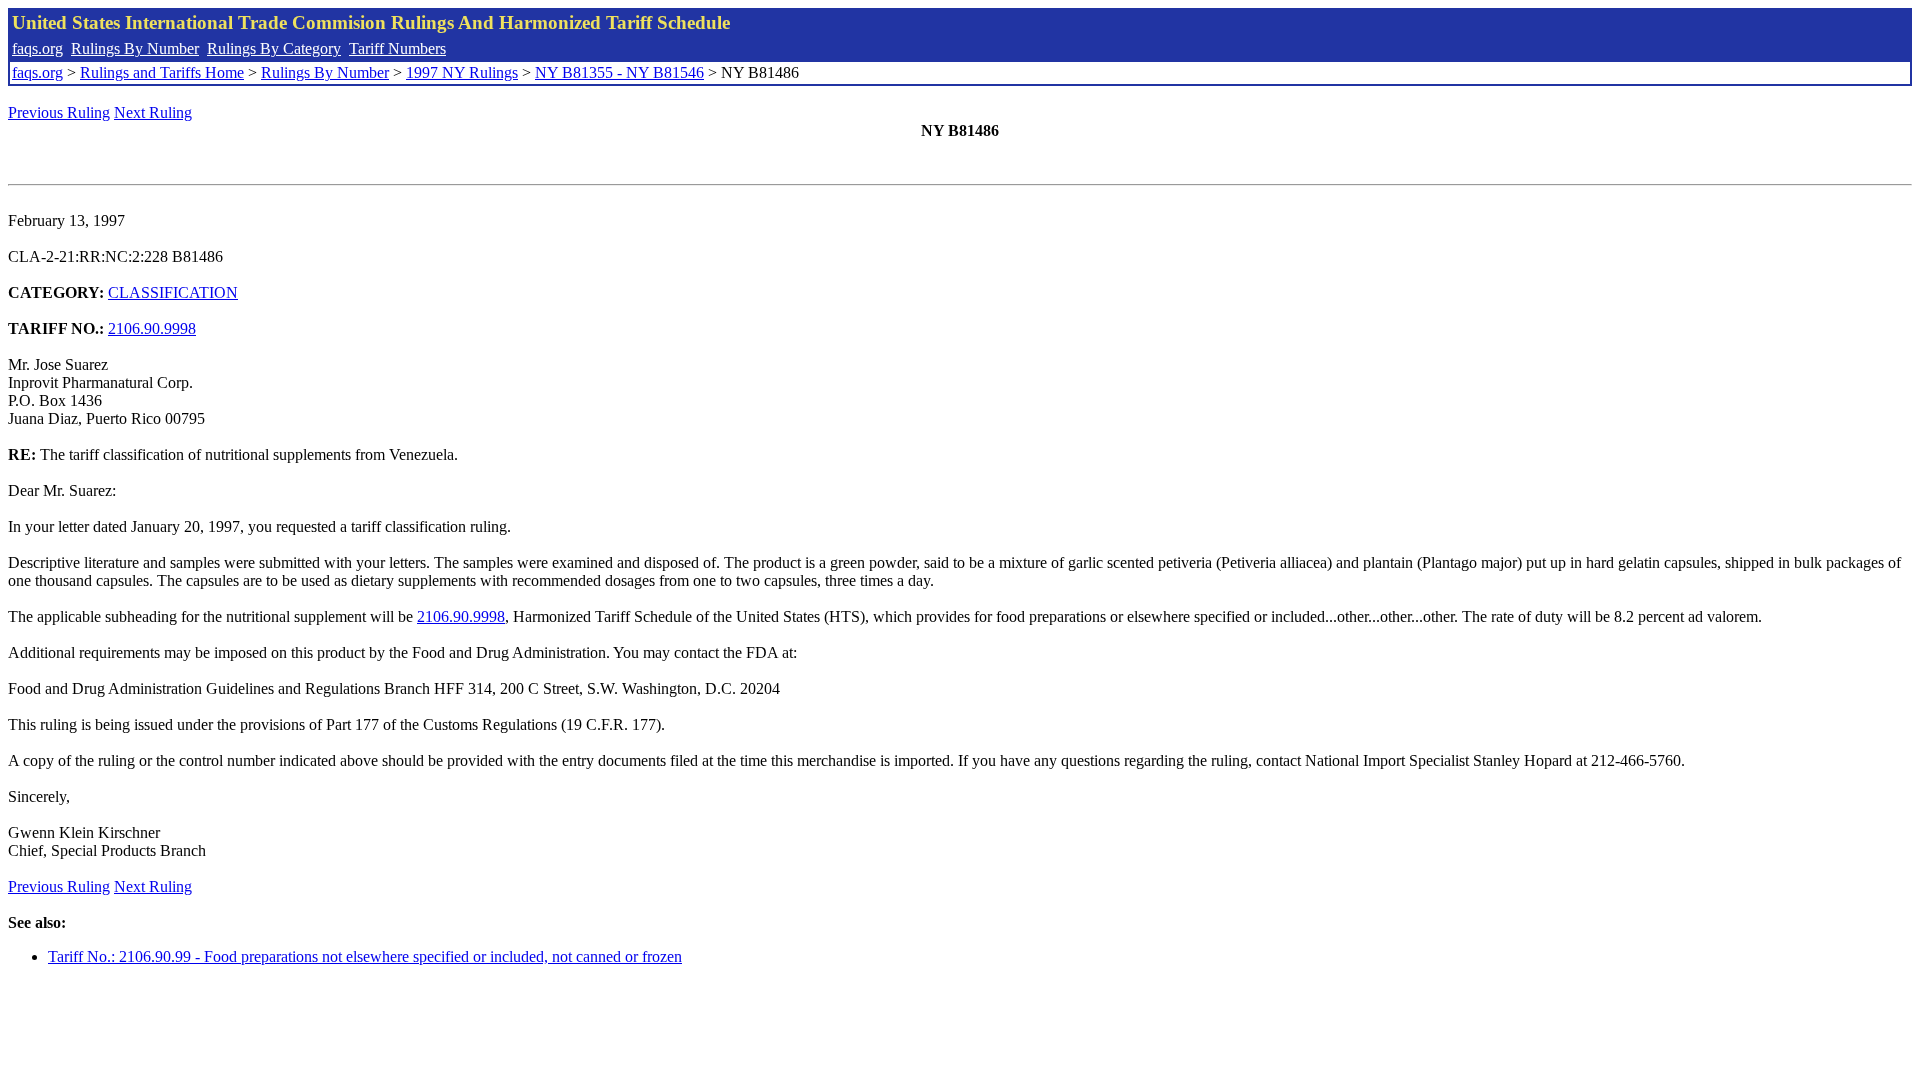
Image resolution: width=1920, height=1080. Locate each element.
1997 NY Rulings (462, 72)
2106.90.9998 (152, 328)
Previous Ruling (59, 112)
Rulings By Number (135, 48)
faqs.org (37, 48)
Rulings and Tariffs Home (162, 72)
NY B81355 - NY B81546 (619, 72)
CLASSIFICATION (173, 292)
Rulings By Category (274, 48)
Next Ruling (153, 112)
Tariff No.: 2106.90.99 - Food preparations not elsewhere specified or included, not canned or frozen (365, 956)
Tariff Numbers (397, 48)
